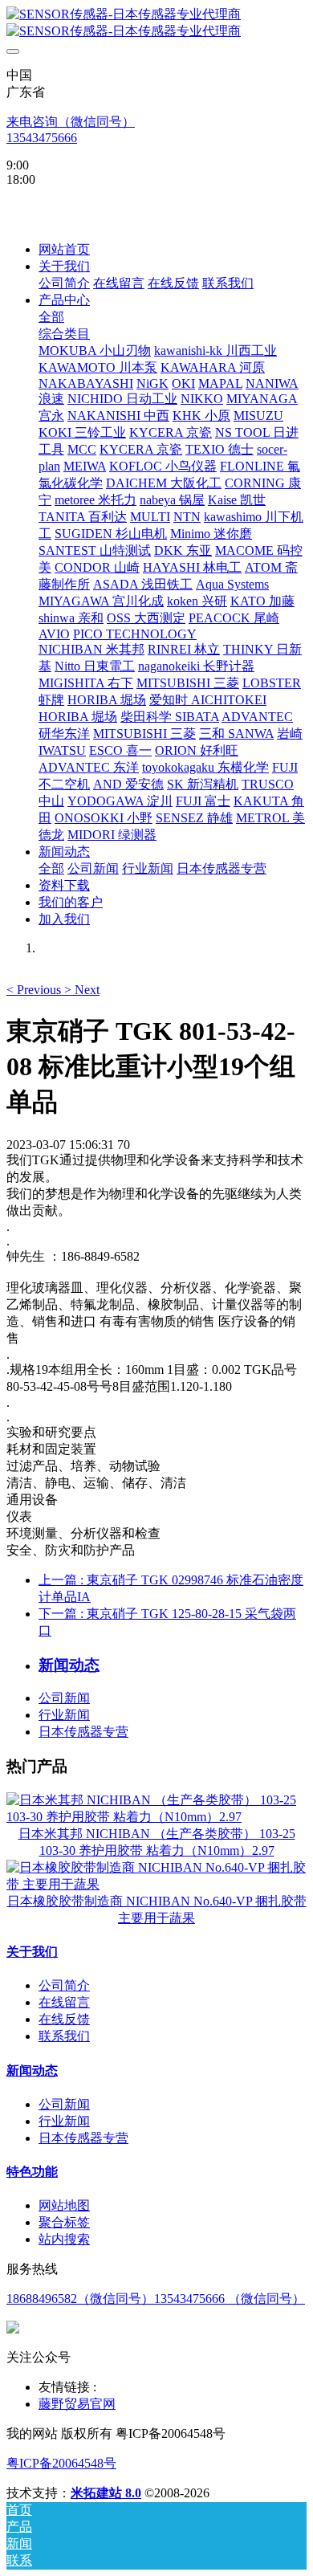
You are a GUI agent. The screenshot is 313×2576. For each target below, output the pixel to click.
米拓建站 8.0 (106, 2493)
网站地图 (64, 2205)
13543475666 (42, 138)
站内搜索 (64, 2239)
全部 (51, 317)
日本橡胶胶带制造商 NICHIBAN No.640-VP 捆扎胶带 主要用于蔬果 (157, 1910)
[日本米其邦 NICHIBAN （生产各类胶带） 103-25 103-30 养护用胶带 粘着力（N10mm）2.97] (156, 1817)
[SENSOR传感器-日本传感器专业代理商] (156, 23)
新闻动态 (32, 2071)
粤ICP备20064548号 (61, 2463)
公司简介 (64, 1985)
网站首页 (64, 249)
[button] (35, 990)
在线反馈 (64, 2019)
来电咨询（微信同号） (71, 122)
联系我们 (64, 2036)
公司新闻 (64, 1698)
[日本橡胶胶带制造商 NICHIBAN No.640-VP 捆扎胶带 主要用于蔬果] (156, 1884)
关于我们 (32, 1952)
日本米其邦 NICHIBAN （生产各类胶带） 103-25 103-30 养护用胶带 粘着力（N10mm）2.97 (157, 1842)
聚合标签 (64, 2222)
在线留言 (64, 2002)
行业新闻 (64, 1715)
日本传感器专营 (83, 1732)
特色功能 (32, 2172)
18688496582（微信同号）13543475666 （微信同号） (156, 2299)
